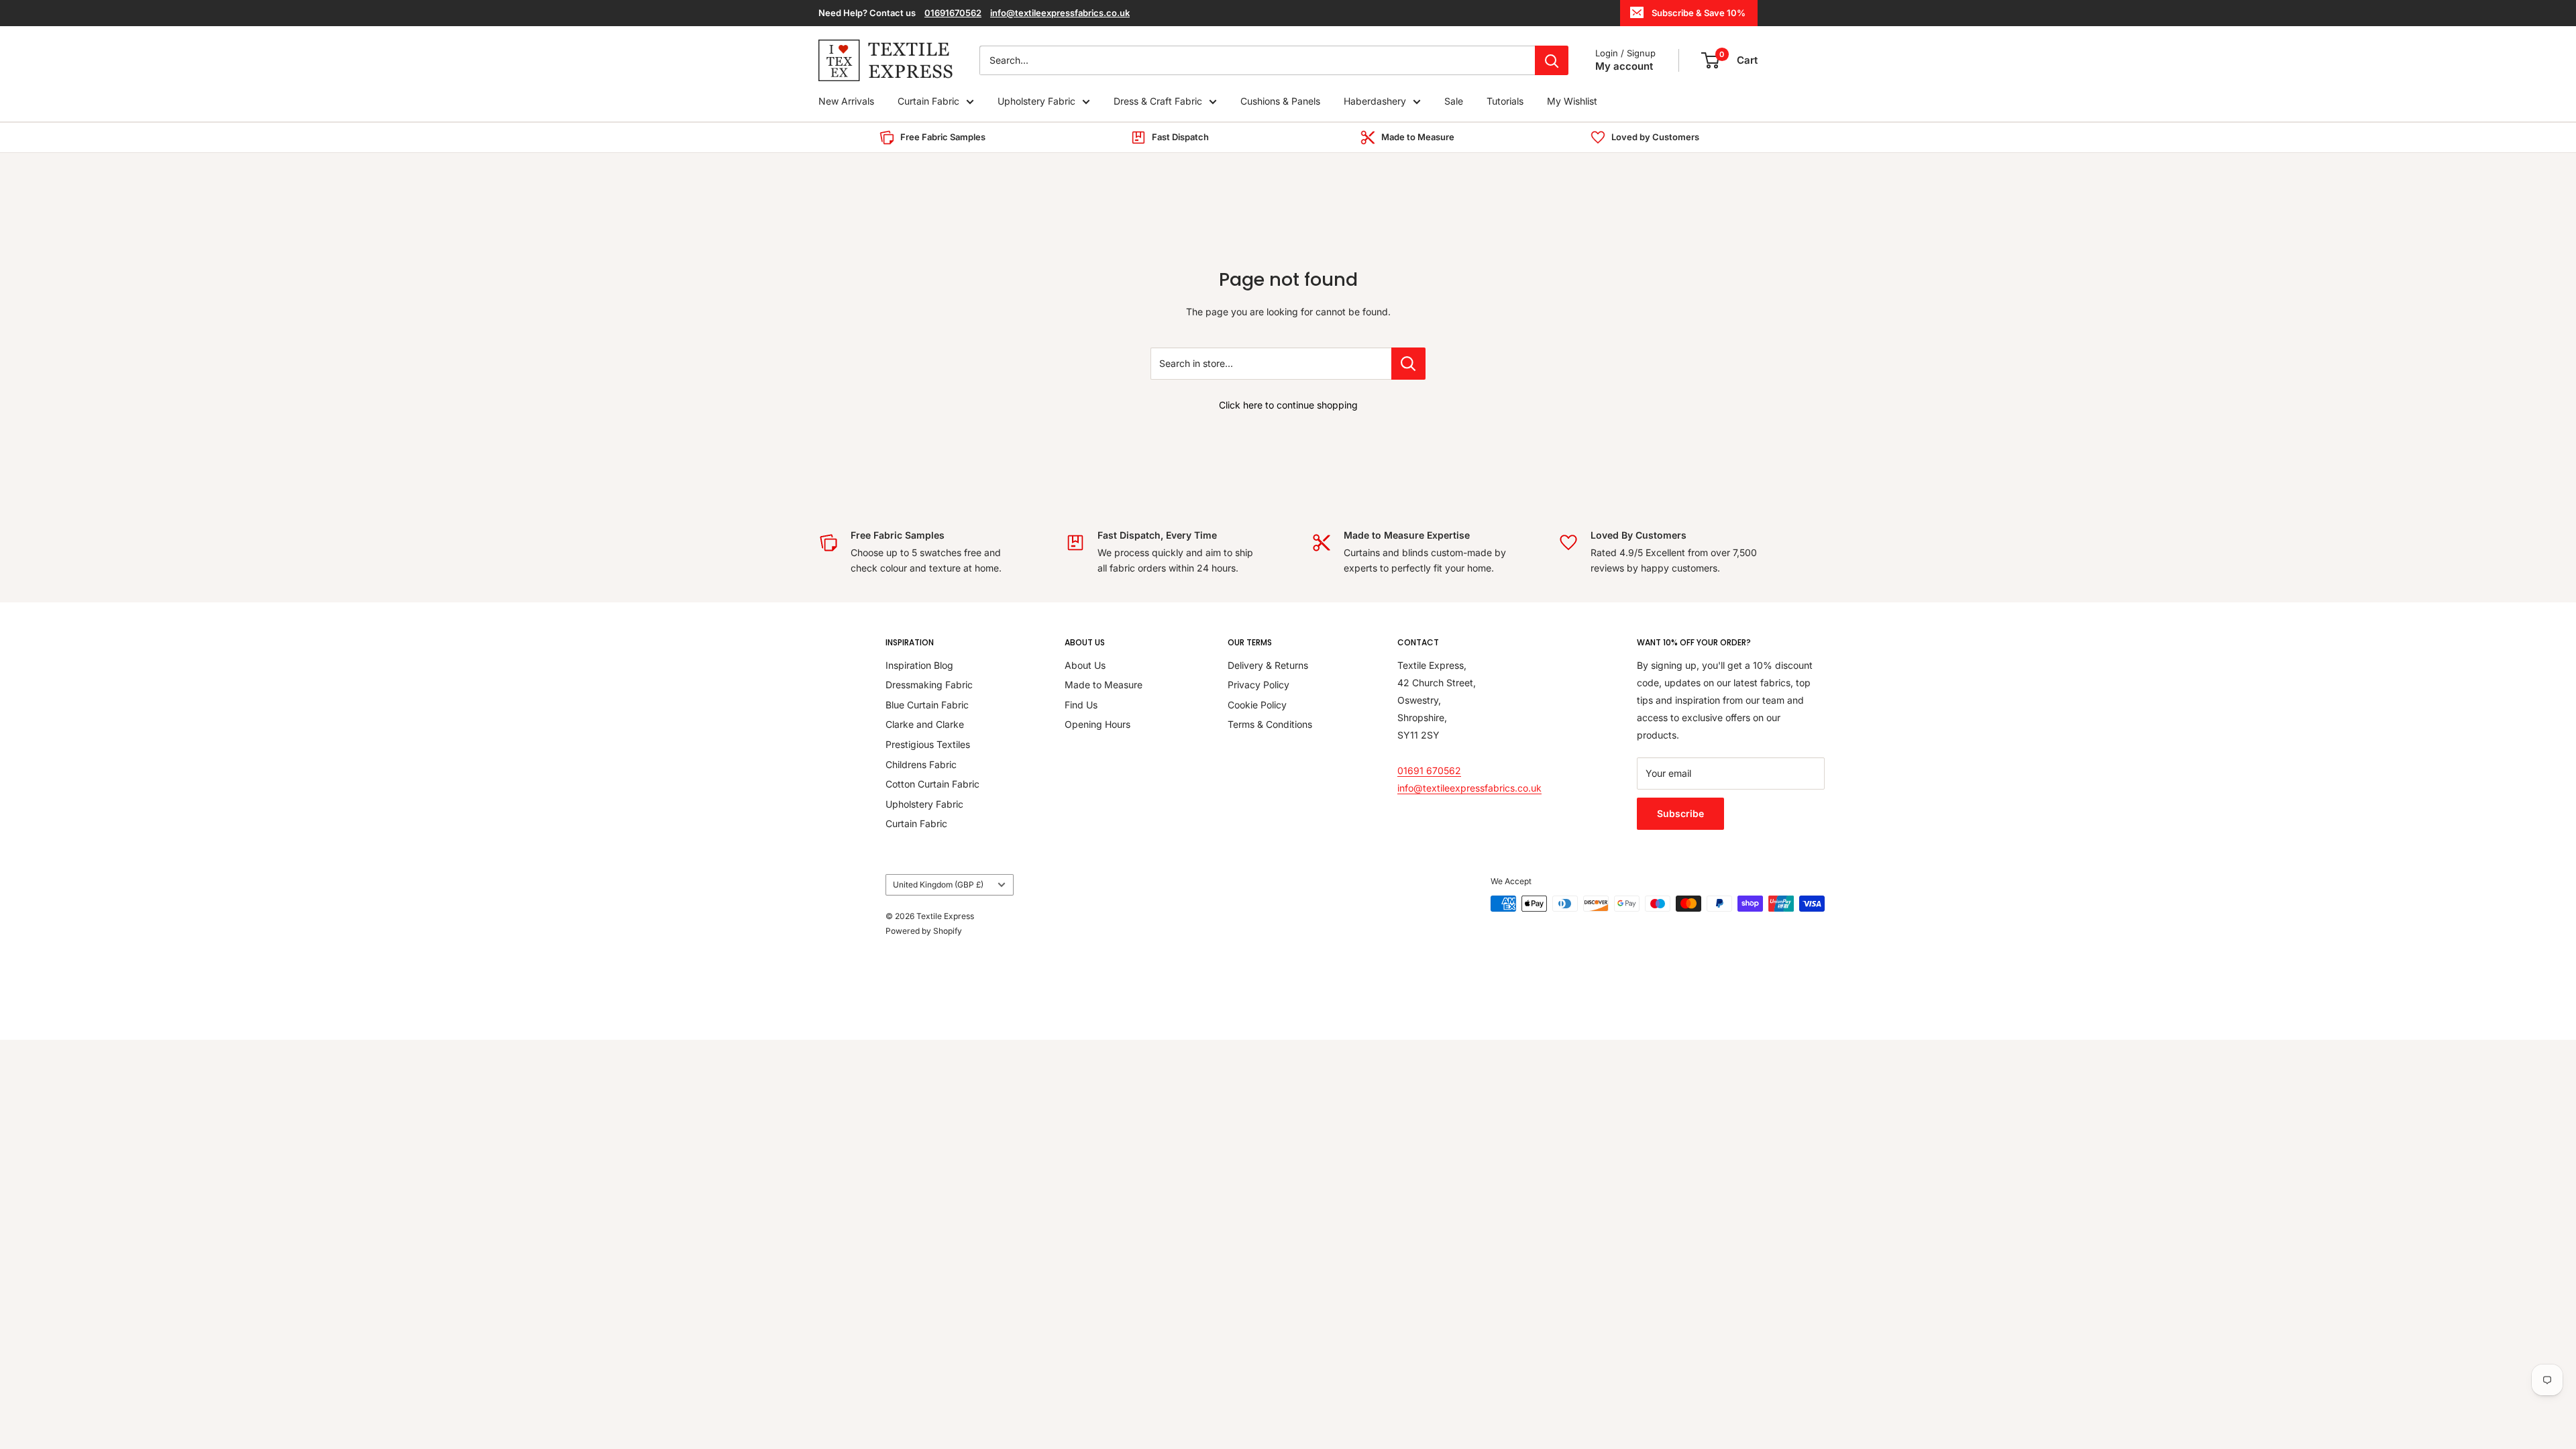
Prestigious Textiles (928, 744)
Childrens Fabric (921, 764)
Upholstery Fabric (1036, 101)
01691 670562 (1429, 770)
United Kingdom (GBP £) (938, 884)
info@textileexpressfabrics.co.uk (1060, 13)
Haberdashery (1375, 101)
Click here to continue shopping (1288, 405)
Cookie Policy (1257, 705)
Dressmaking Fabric (929, 685)
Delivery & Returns (1268, 665)
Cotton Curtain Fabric (932, 784)
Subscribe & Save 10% (1699, 13)
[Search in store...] (1408, 364)
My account (1624, 66)
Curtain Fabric (928, 101)
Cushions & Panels (1280, 101)
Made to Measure (1104, 685)
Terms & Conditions (1270, 724)
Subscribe (1680, 813)
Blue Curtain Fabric (927, 705)
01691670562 (953, 13)
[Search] (1552, 60)
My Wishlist (1572, 101)
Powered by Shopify (924, 931)
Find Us (1081, 705)
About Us (1085, 665)
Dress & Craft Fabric (1158, 101)
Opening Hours (1097, 724)
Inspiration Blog (919, 665)
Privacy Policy (1258, 685)
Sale (1454, 101)
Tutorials (1505, 101)
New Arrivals (846, 101)
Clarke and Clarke (925, 724)
